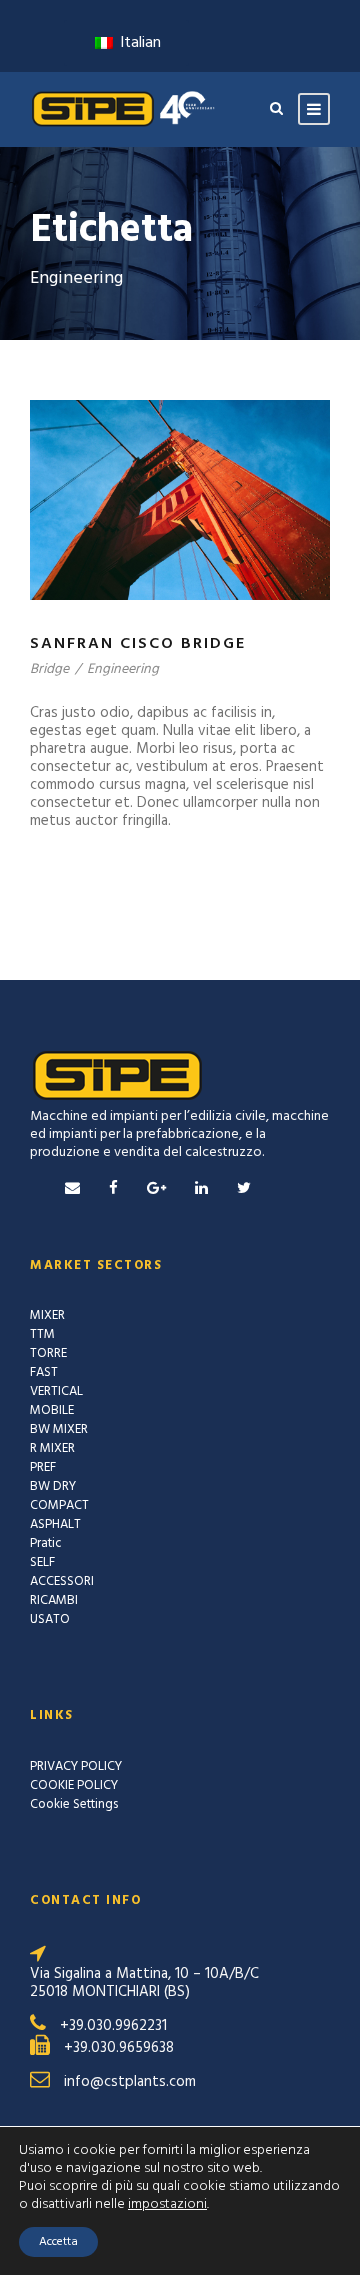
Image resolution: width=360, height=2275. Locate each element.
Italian (138, 43)
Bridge (49, 669)
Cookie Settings (74, 1804)
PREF (43, 1467)
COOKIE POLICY (74, 1785)
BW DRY (53, 1486)
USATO (50, 1619)
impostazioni (167, 2205)
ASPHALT (55, 1524)
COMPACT (59, 1505)
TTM (42, 1334)
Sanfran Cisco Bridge (138, 644)
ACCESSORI (62, 1581)
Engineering (123, 669)
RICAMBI (54, 1600)
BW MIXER (59, 1429)
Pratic (46, 1543)
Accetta (58, 2242)
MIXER (47, 1315)
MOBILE (52, 1410)
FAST (44, 1372)
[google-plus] (156, 1189)
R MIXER (52, 1448)
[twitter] (244, 1189)
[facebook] (113, 1189)
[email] (72, 1189)
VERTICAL (56, 1391)
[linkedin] (201, 1189)
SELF (42, 1562)
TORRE (48, 1353)
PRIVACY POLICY (76, 1766)
